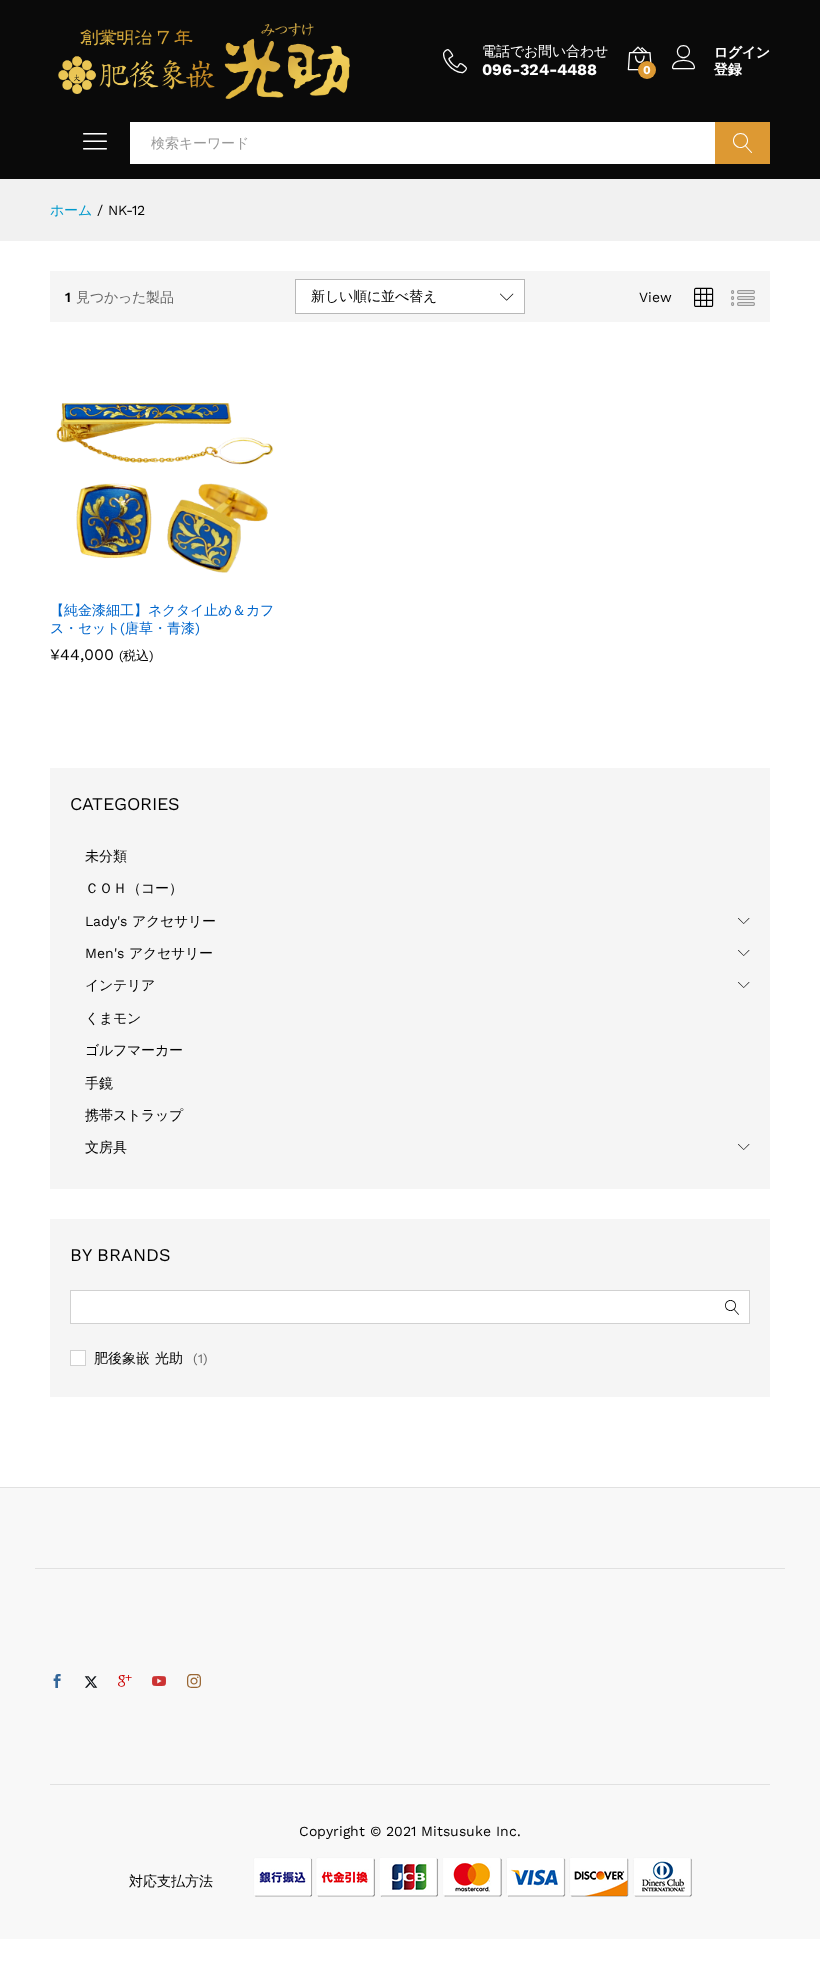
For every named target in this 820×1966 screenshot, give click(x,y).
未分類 (106, 856)
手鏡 (99, 1083)
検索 (742, 143)
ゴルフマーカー (134, 1050)
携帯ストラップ (134, 1115)
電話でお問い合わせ (545, 51)
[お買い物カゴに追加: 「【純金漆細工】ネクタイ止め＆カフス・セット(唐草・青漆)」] (140, 577)
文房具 (106, 1147)
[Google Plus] (125, 1682)
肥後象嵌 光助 (138, 1358)
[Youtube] (159, 1682)
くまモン (113, 1018)
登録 (728, 69)
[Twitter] (91, 1682)
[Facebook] (57, 1682)
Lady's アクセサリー (150, 921)
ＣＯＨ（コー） (134, 888)
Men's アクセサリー (149, 953)
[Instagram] (194, 1682)
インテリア (120, 985)
